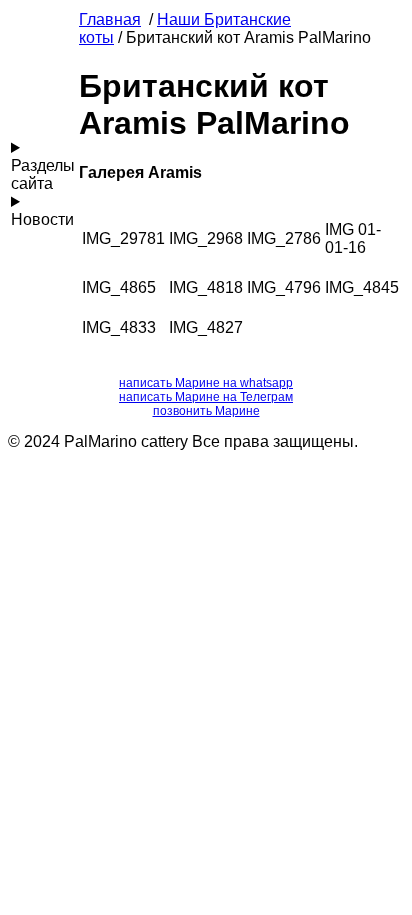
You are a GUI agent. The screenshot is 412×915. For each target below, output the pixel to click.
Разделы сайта (43, 174)
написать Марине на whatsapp (206, 383)
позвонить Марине (206, 411)
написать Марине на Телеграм (206, 397)
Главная (110, 19)
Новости (42, 219)
